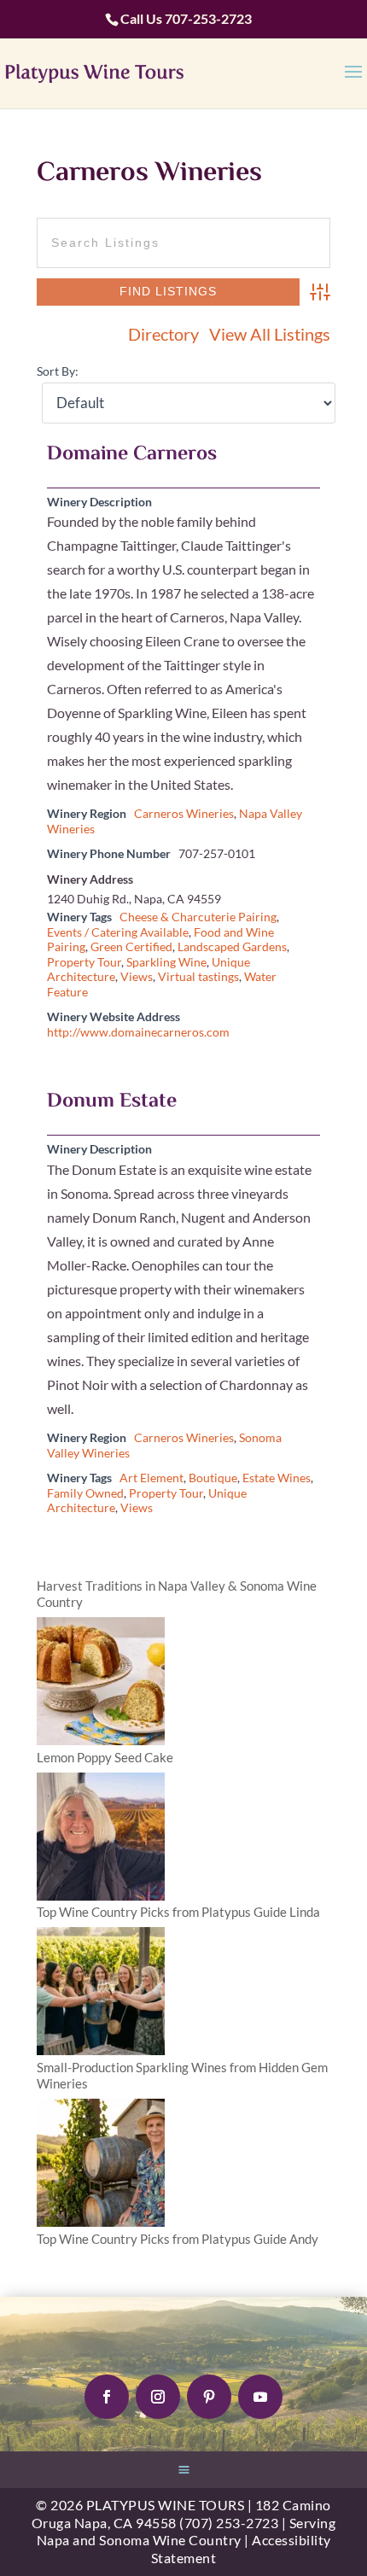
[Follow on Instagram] (158, 2397)
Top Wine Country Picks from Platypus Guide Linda (178, 1912)
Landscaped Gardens (232, 947)
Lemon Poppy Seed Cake (105, 1757)
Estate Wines (277, 1478)
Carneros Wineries (184, 814)
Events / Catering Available (118, 932)
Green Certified (131, 947)
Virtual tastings (198, 977)
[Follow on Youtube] (260, 2397)
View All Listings (270, 335)
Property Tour (84, 962)
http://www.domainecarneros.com (138, 1032)
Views (137, 977)
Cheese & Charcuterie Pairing (198, 917)
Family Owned (85, 1493)
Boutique (213, 1478)
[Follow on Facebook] (107, 2397)
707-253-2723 (208, 18)
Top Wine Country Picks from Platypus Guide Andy (178, 2239)
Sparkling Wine (166, 962)
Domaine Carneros (132, 455)
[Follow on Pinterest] (209, 2397)
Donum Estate (112, 1102)
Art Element (151, 1478)
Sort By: (58, 371)
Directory (163, 335)
